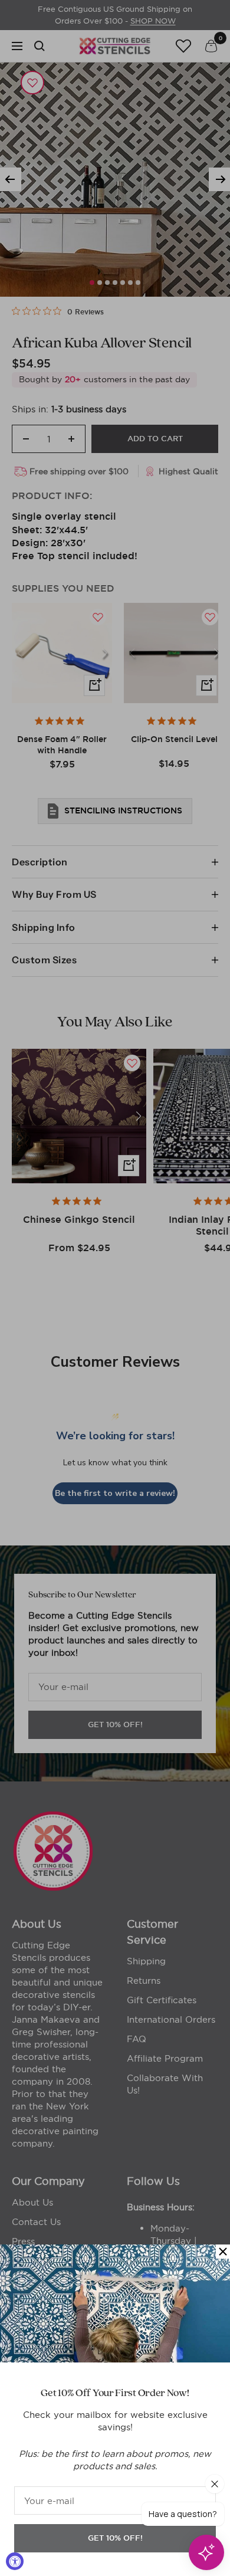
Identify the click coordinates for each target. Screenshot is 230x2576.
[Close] (223, 2252)
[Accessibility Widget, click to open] (15, 2561)
